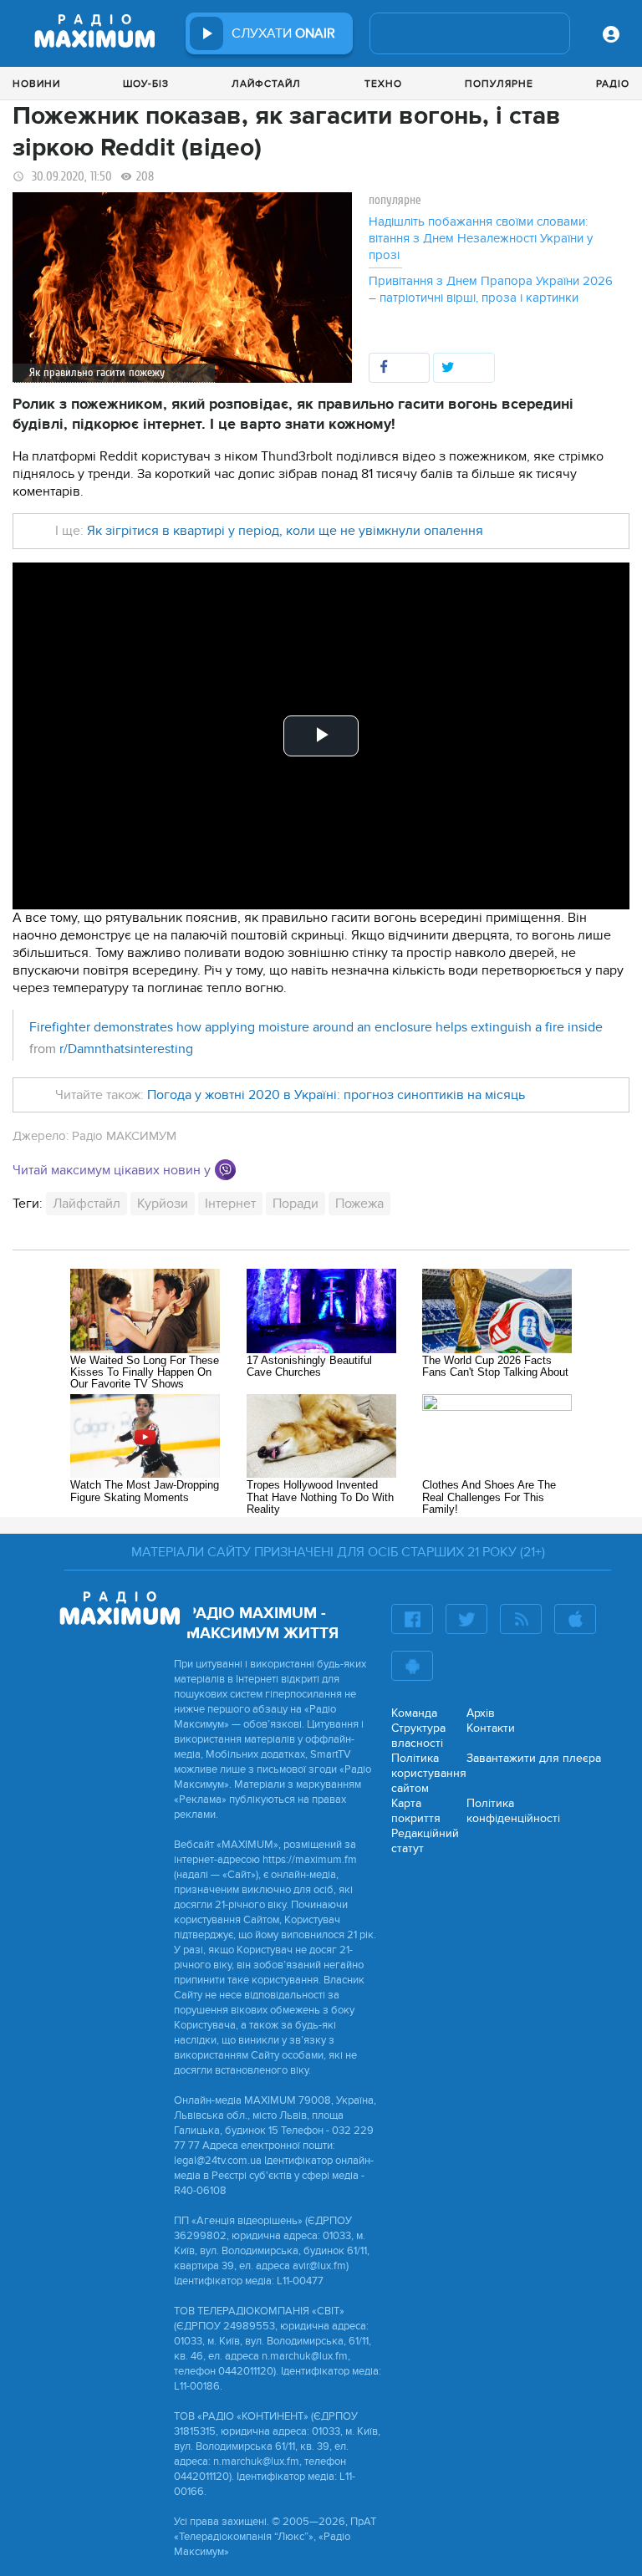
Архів (481, 1713)
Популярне (499, 84)
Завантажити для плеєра (534, 1758)
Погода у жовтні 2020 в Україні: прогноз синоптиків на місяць (336, 1095)
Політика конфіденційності (513, 1811)
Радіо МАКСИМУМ (124, 1136)
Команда (414, 1713)
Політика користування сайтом (429, 1773)
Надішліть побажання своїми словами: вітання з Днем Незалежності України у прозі (481, 238)
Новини (36, 84)
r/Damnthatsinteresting (126, 1049)
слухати (283, 33)
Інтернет (230, 1204)
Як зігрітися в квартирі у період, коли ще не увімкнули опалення (285, 531)
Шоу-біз (146, 84)
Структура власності (418, 1736)
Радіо (613, 84)
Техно (383, 84)
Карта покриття (416, 1811)
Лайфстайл (266, 84)
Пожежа (359, 1204)
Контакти (491, 1728)
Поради (296, 1204)
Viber (225, 1170)
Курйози (163, 1204)
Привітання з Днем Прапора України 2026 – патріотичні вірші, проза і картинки (491, 289)
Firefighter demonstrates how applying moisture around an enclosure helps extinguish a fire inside (316, 1027)
